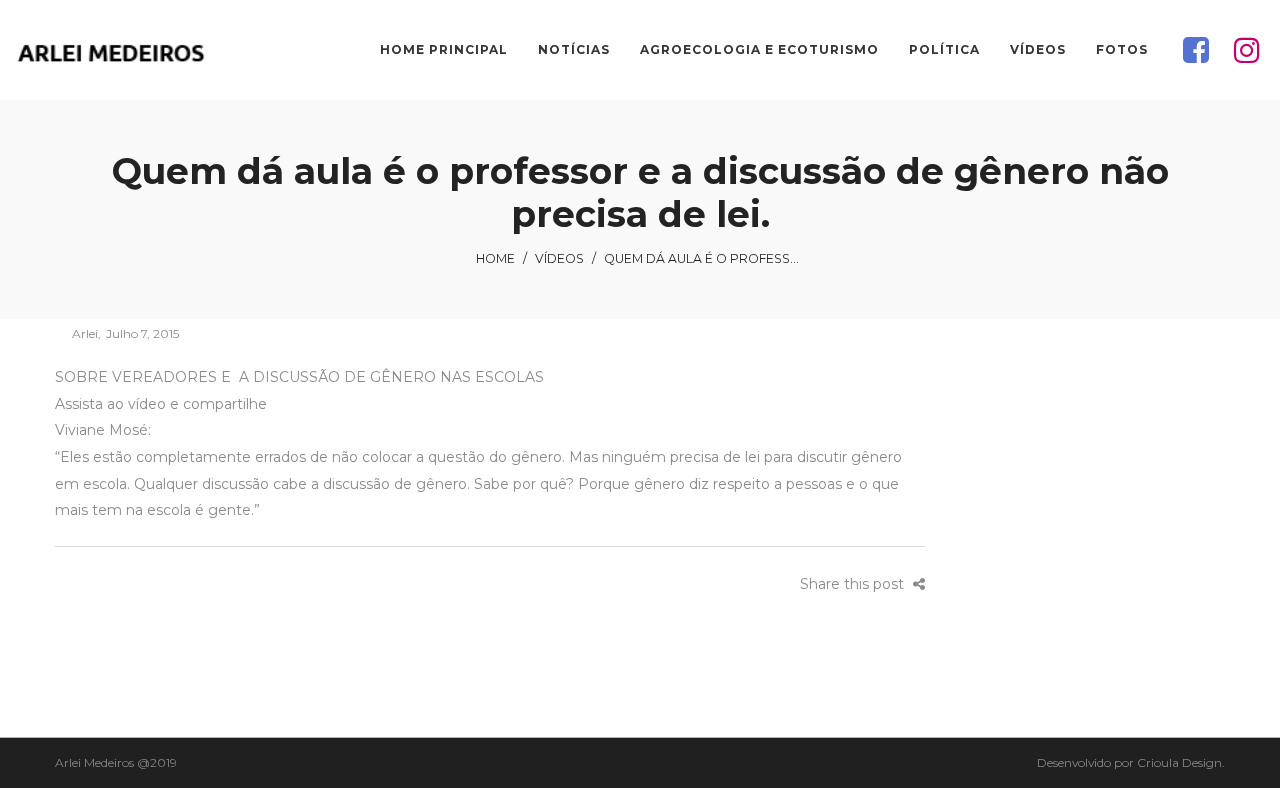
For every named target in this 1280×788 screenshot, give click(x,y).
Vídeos (559, 258)
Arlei (76, 333)
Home (495, 258)
